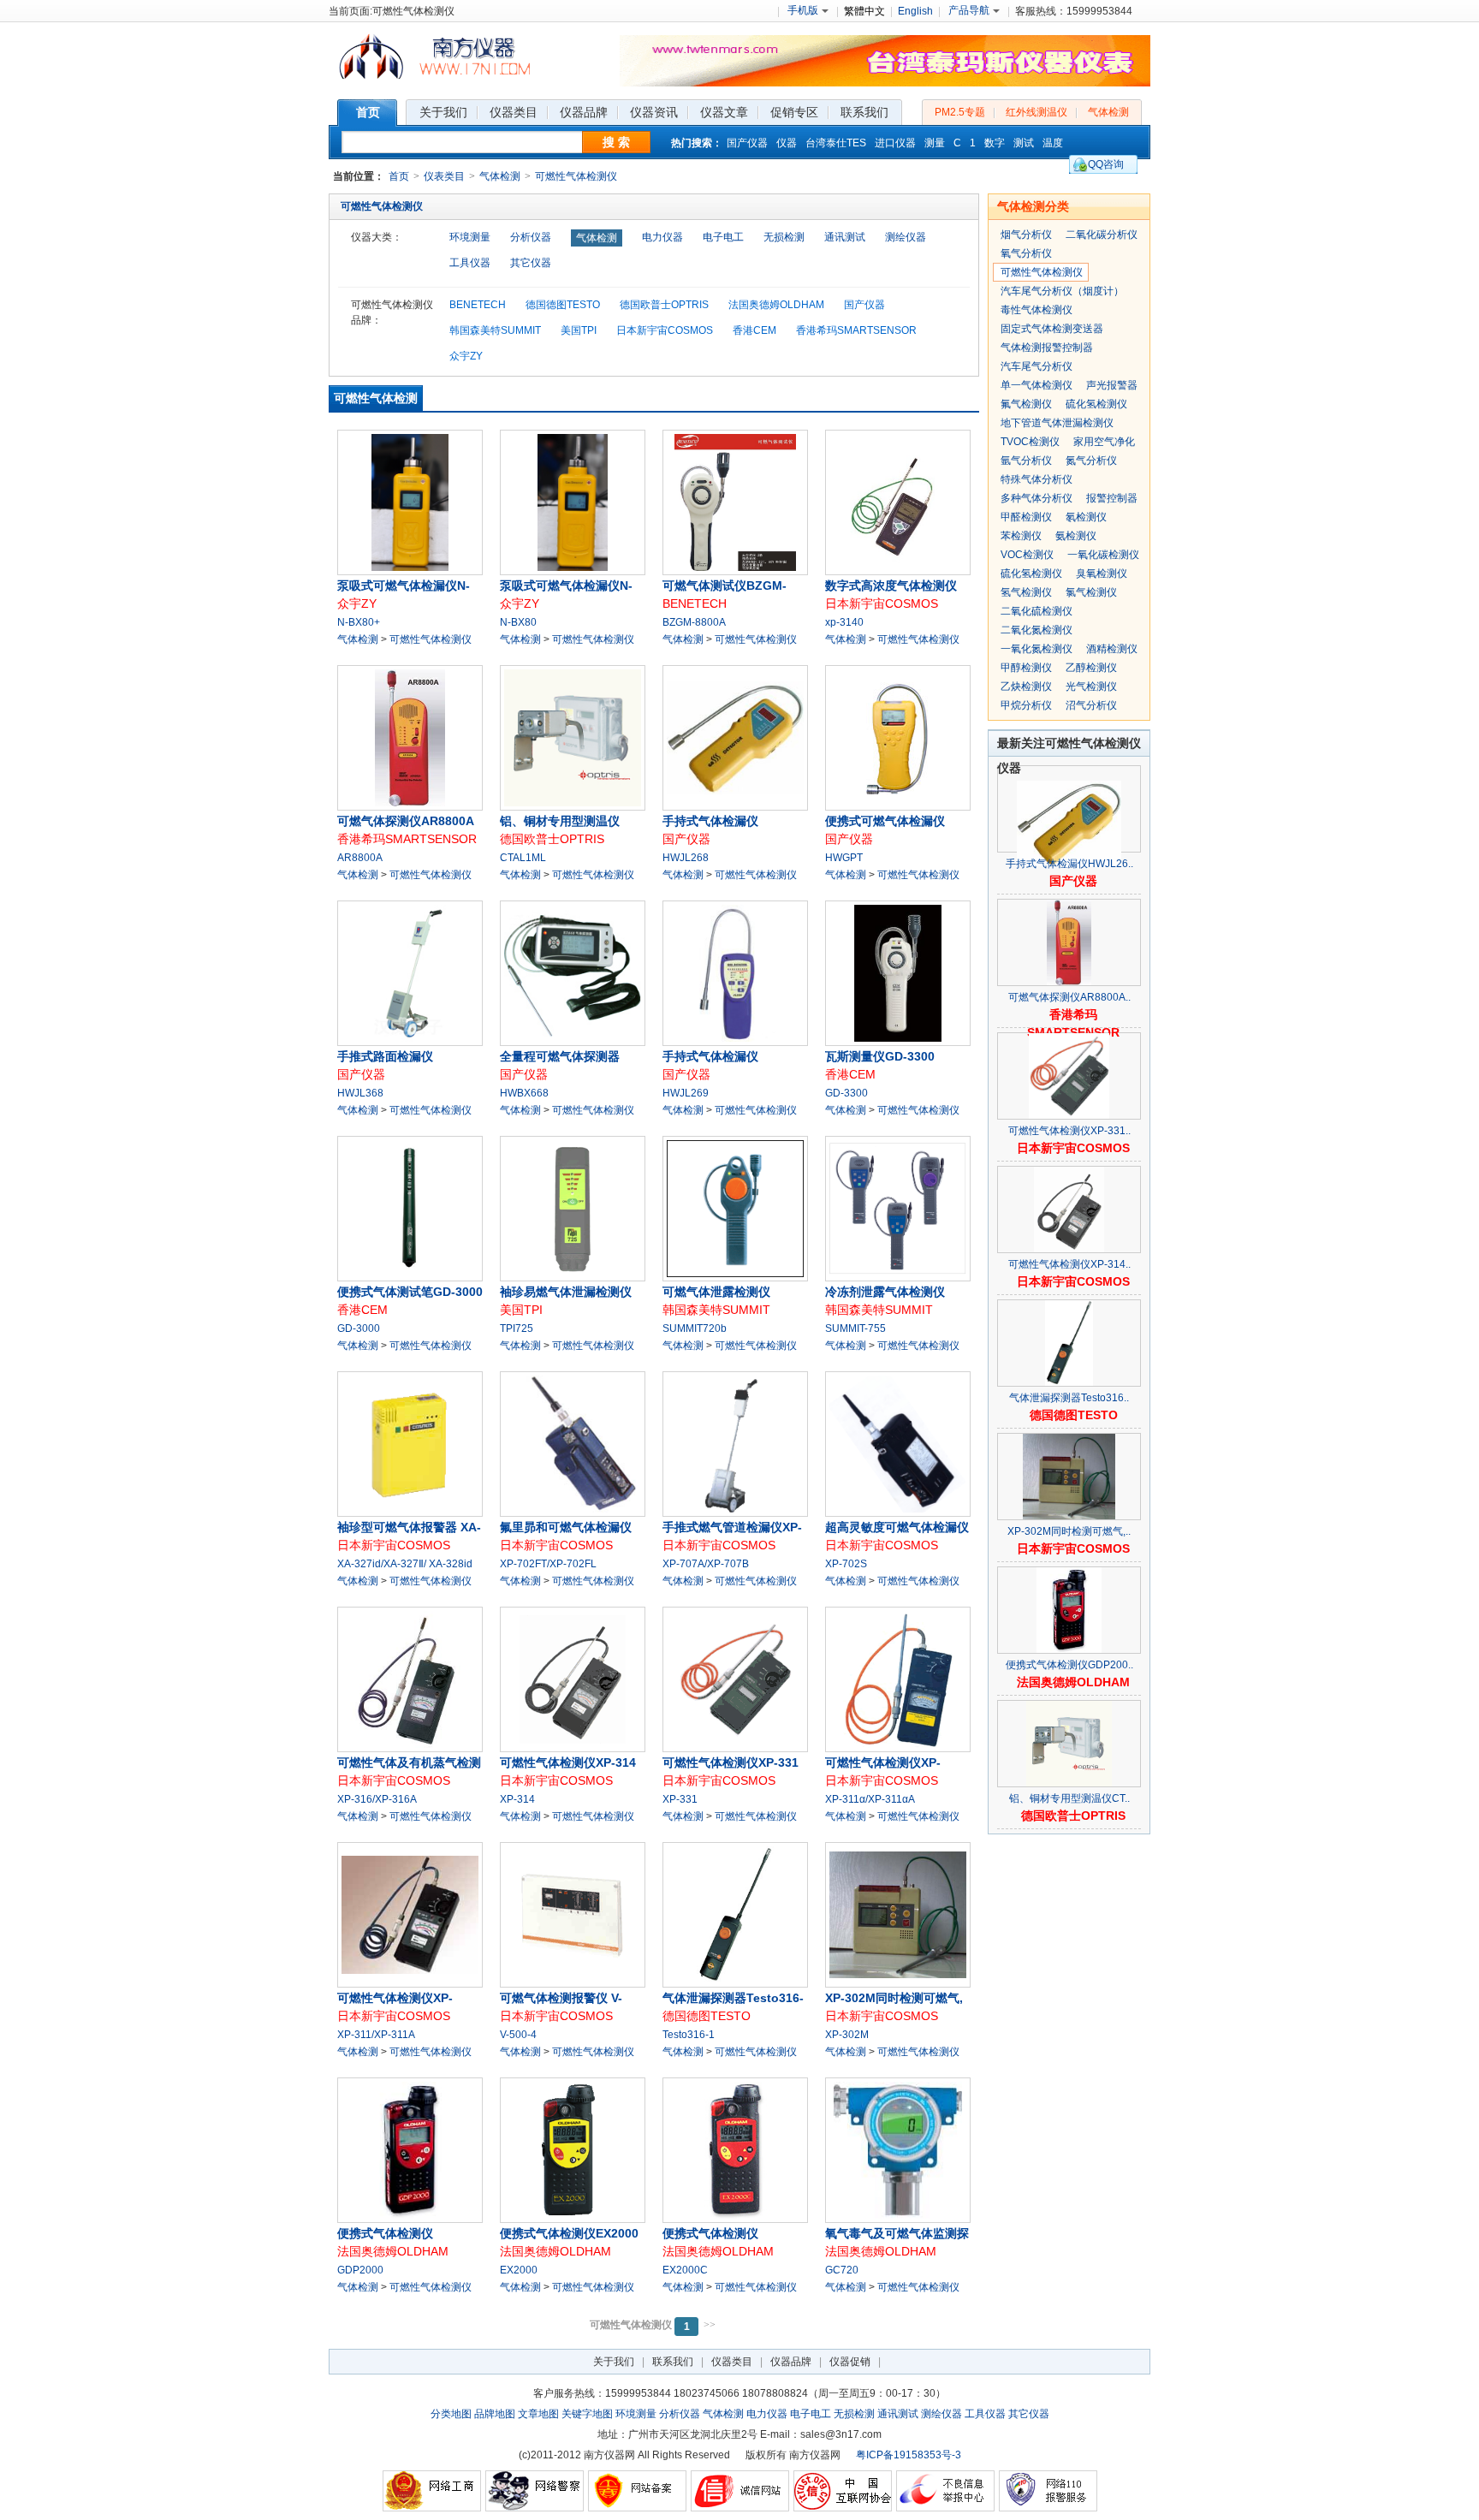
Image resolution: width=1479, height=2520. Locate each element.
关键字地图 (587, 2414)
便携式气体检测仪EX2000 (569, 2233)
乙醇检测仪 (1091, 668)
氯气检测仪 (1091, 592)
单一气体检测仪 (1036, 385)
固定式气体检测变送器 (1052, 329)
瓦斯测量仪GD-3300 (880, 1056)
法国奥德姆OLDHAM (776, 305)
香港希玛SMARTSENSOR (856, 330)
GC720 (842, 2270)
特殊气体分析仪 (1036, 479)
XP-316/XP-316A (377, 1799)
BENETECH (478, 305)
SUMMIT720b (695, 1328)
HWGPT (844, 858)
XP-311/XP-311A (376, 2035)
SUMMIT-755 (855, 1328)
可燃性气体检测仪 (576, 176)
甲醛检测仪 (1026, 517)
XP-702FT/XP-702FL (548, 1564)
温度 (1053, 143)
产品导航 (969, 10)
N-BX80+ (359, 622)
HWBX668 (524, 1093)
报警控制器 (1112, 498)
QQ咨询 (1106, 164)
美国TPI (579, 330)
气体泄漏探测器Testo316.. (1069, 1398)
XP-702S (846, 1564)
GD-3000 (359, 1328)
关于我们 (614, 2362)
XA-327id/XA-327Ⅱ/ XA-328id (405, 1564)
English (915, 11)
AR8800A (360, 858)
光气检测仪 (1091, 686)
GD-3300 (846, 1093)
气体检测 (1108, 112)
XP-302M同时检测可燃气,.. (1069, 1531)
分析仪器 (531, 237)
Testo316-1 (689, 2035)
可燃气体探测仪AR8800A (406, 821)
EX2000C (685, 2270)
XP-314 (517, 1799)
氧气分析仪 (1026, 253)
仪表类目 (444, 176)
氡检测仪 (1086, 517)
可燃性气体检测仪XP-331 (731, 1762)
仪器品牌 (791, 2362)
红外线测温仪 (1036, 112)
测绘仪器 (906, 237)
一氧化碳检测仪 (1103, 555)
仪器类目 (732, 2362)
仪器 (787, 143)
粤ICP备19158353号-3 (909, 2455)
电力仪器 (662, 237)
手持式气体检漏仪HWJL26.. (1069, 864)
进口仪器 (895, 143)
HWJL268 (686, 858)
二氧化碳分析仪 (1102, 235)
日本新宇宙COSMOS (665, 330)
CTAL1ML (523, 858)
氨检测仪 (1076, 536)
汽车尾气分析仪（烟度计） (1062, 291)
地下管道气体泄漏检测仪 (1057, 423)
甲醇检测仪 (1026, 668)
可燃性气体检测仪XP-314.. (1069, 1264)
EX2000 (519, 2270)
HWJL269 (686, 1093)
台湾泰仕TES (836, 143)
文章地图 (538, 2414)
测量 (935, 143)
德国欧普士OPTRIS (664, 305)
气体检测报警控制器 (1047, 348)
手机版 (803, 10)
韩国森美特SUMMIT (495, 330)
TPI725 (517, 1328)
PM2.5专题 (960, 112)
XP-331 (680, 1799)
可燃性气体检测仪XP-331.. (1069, 1131)
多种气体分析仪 (1036, 498)
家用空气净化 (1104, 442)
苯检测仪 (1021, 536)
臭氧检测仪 (1102, 574)
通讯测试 (845, 237)
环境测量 (470, 237)
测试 (1024, 143)
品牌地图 (495, 2414)
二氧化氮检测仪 (1036, 630)
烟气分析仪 (1026, 235)
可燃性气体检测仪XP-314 (568, 1762)
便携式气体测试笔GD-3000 (410, 1292)
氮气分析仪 (1091, 461)
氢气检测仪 (1026, 592)
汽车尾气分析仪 (1036, 366)
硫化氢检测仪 (1096, 404)
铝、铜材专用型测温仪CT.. (1069, 1798)
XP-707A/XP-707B (706, 1564)
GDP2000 (360, 2270)
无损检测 (784, 237)
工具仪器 (470, 263)
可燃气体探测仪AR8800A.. (1069, 997)
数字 (995, 143)
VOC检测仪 (1027, 555)
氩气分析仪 (1026, 461)
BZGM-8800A (694, 622)
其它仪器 (531, 263)
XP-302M (847, 2035)
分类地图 (451, 2414)
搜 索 (616, 142)
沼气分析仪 (1091, 705)
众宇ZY (466, 356)
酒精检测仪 (1112, 649)
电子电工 (723, 237)
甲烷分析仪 (1026, 705)
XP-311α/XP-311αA (870, 1799)
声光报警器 (1112, 385)
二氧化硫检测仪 (1036, 611)
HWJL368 (360, 1093)
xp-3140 (844, 622)
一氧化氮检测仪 (1036, 649)
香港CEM (754, 330)
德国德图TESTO (563, 305)
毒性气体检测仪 (1036, 310)
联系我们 (673, 2362)
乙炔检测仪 (1026, 686)
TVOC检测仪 (1030, 442)
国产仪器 (747, 143)
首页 (399, 176)
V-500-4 (518, 2035)
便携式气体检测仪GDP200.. (1069, 1665)
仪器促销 (850, 2362)
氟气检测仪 (1026, 404)
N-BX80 (518, 622)
